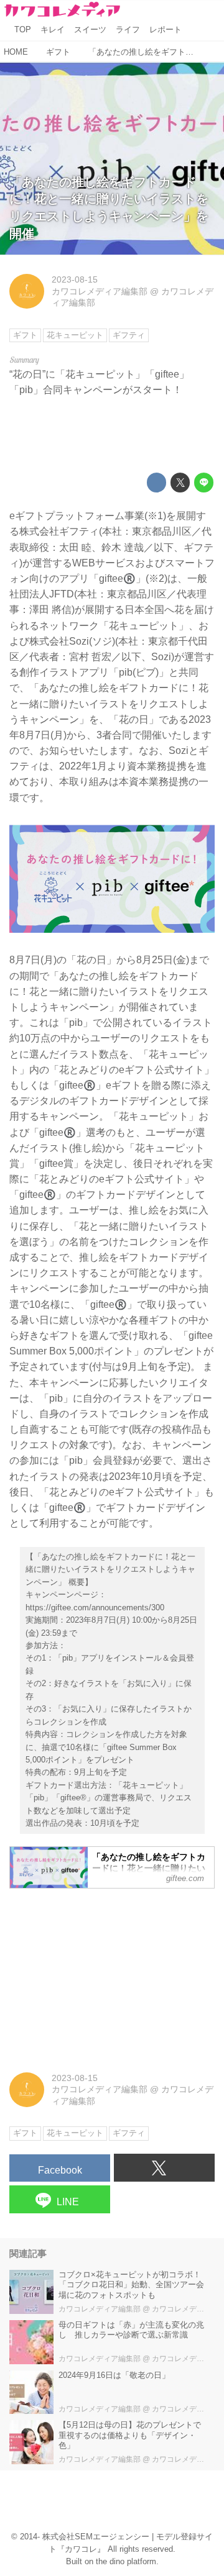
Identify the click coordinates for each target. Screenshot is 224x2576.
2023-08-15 (75, 279)
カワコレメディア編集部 (100, 291)
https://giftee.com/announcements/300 (95, 1608)
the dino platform (126, 2562)
